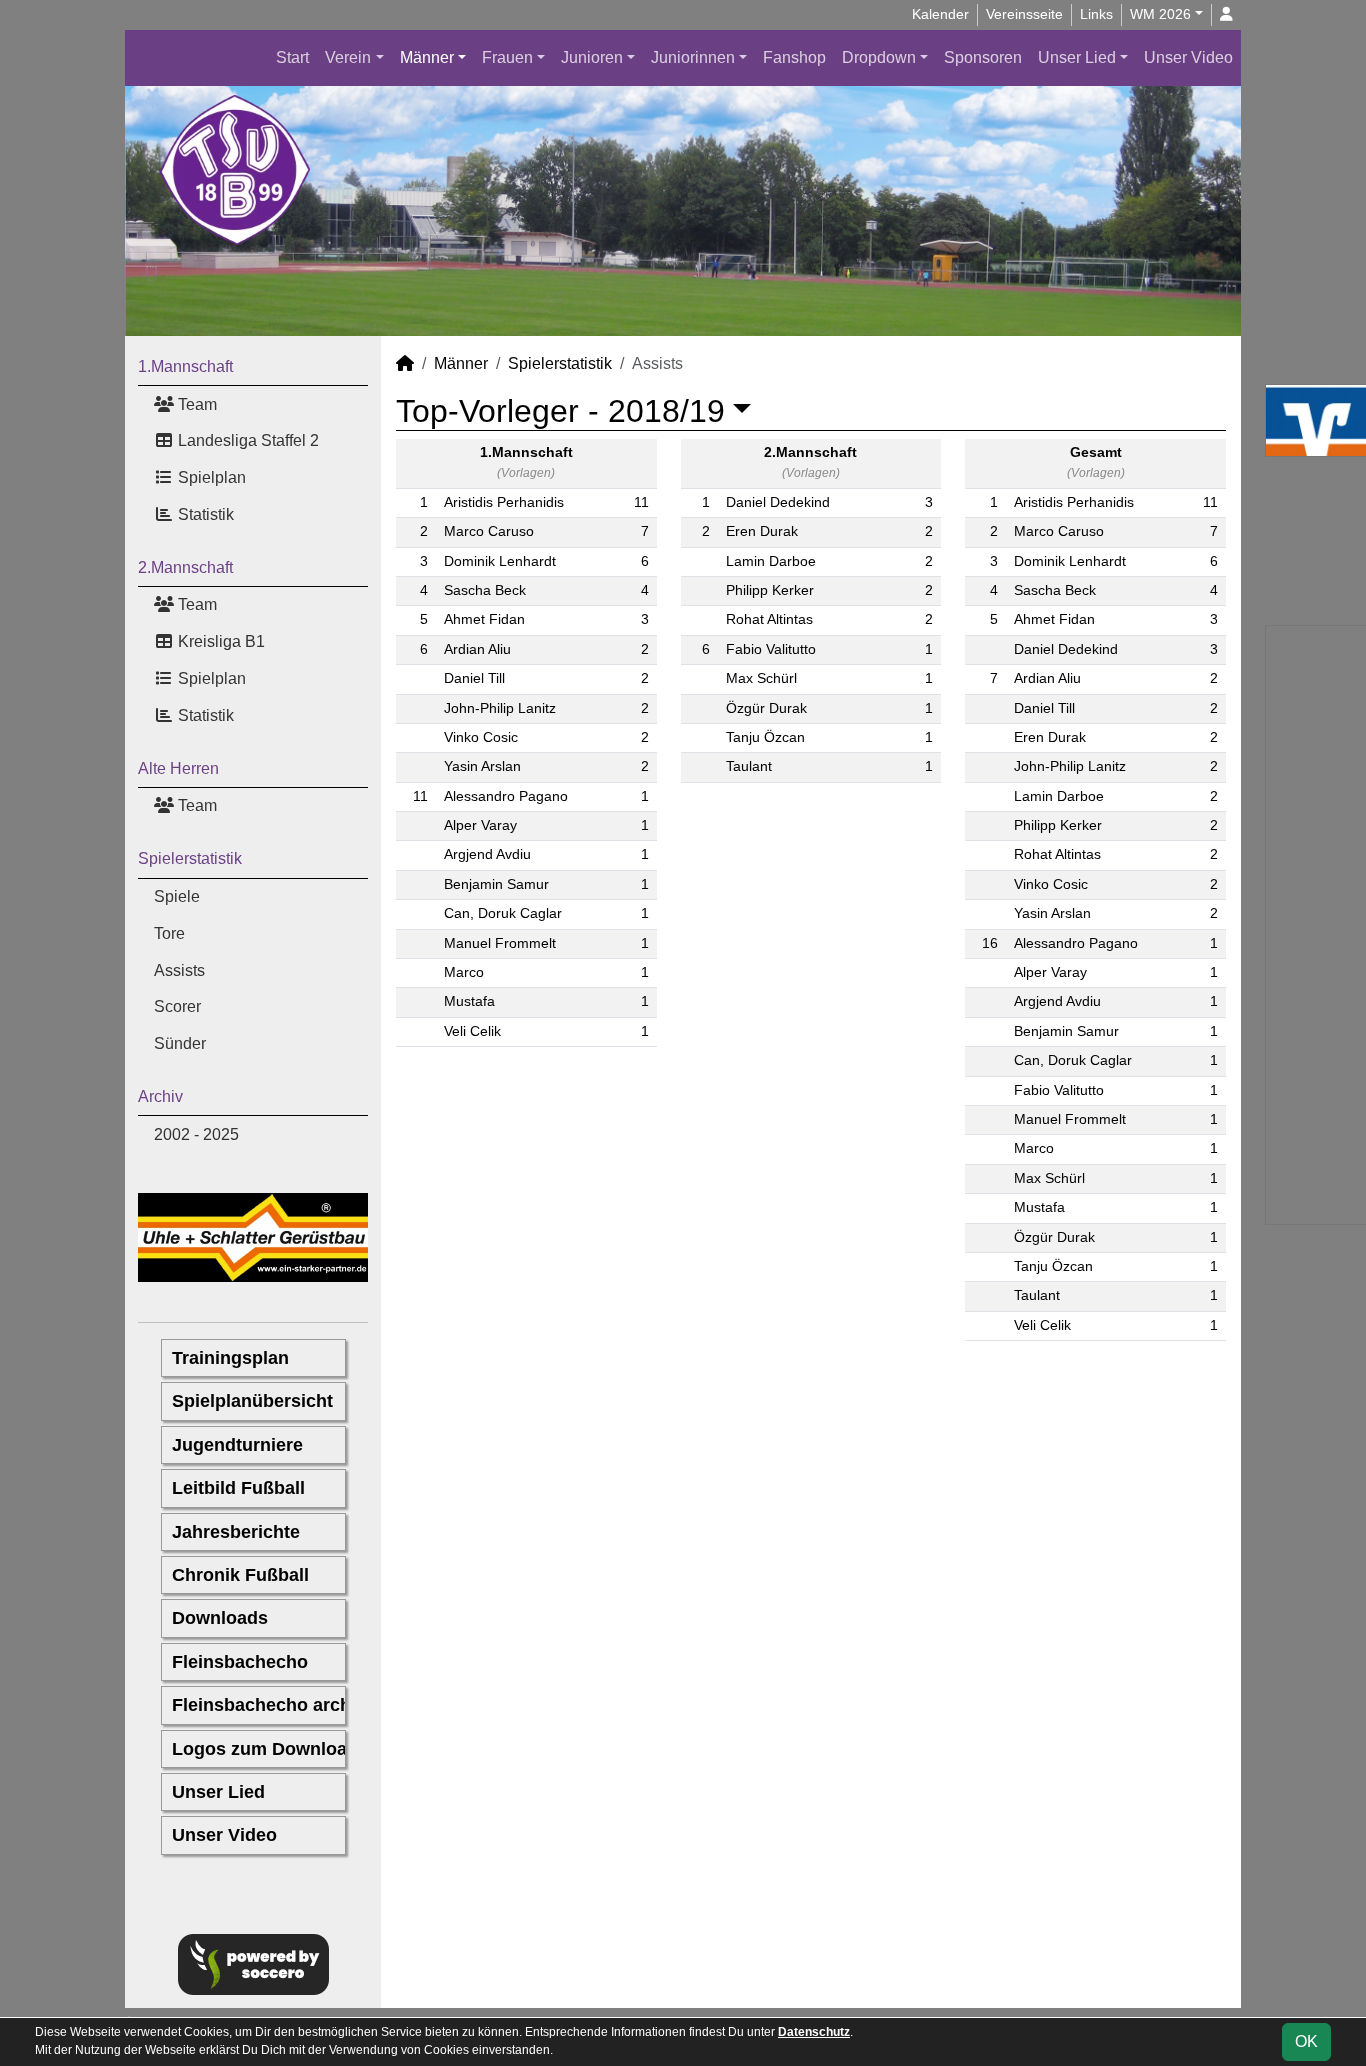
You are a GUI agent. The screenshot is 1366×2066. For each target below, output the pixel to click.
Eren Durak (762, 531)
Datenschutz (814, 2032)
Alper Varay (480, 825)
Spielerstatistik (190, 858)
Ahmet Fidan (484, 619)
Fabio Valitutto (771, 649)
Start (292, 57)
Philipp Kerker (770, 590)
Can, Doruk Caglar (503, 913)
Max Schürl (761, 678)
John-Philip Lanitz (500, 708)
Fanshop (794, 57)
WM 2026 (1160, 14)
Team (195, 404)
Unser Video (1188, 57)
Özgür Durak (766, 708)
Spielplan (210, 477)
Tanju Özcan (765, 737)
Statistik (204, 514)
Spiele (177, 896)
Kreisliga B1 (219, 641)
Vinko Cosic (481, 737)
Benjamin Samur (496, 884)
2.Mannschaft (185, 567)
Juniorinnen (693, 57)
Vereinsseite (1024, 14)
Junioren (592, 57)
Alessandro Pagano (506, 796)
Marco (464, 972)
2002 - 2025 (196, 1134)
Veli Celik (472, 1031)
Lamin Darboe (771, 561)
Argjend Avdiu (487, 854)
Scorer (177, 1006)
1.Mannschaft (185, 366)
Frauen (507, 57)
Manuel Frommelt (500, 943)
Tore (169, 933)
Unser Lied (1077, 57)
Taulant (749, 766)
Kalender (940, 14)
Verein (348, 57)
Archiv (160, 1096)
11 (641, 502)
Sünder (180, 1043)
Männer (427, 57)
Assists (179, 970)
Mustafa (469, 1001)
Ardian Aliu (477, 649)
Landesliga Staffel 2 (246, 440)
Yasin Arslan (482, 766)
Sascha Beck (485, 590)
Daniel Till (474, 678)
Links (1096, 14)
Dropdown (879, 57)
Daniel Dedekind (778, 502)
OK (1306, 2041)
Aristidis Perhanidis (504, 502)
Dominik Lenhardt (500, 561)
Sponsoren (983, 57)
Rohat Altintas (769, 619)
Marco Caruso (489, 531)
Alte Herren (178, 768)
